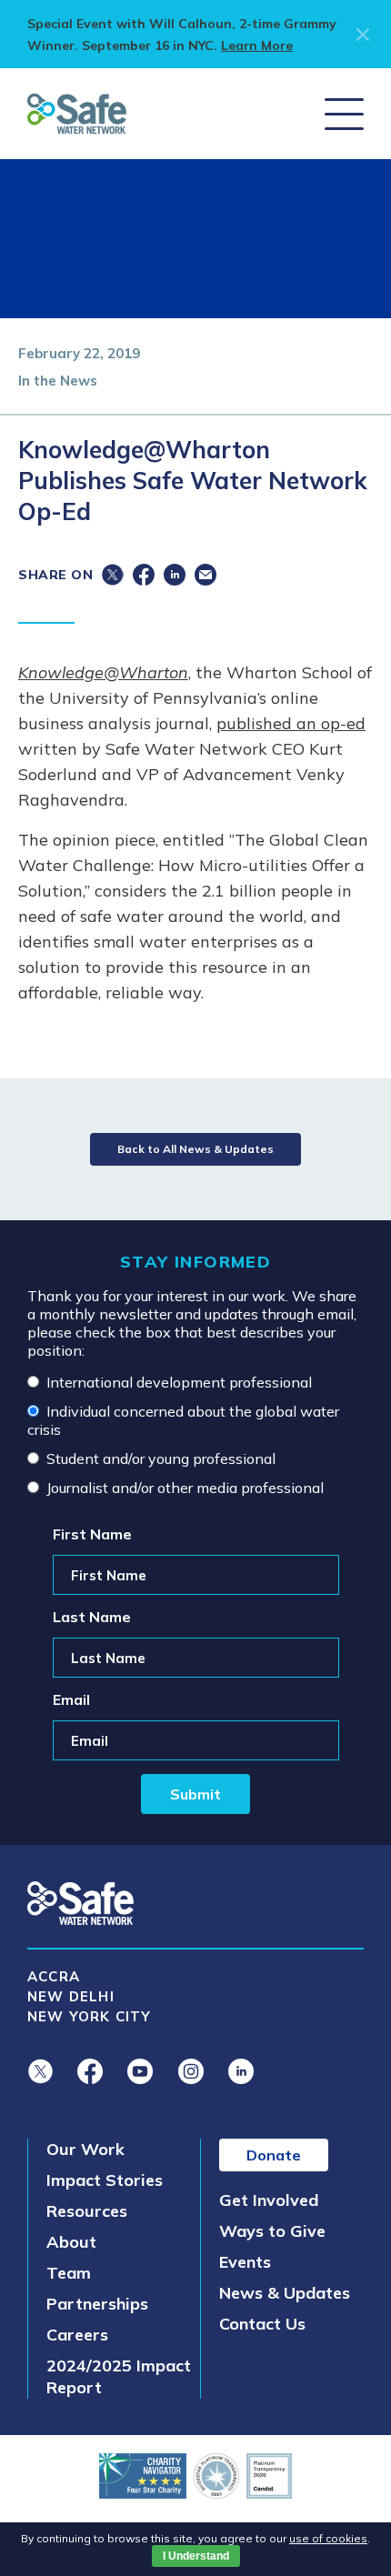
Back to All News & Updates (195, 1149)
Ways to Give (272, 2231)
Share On (55, 575)
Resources (87, 2211)
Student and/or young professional (161, 1458)
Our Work (85, 2149)
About (71, 2242)
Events (245, 2262)
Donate (274, 2155)
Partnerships (97, 2304)
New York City (90, 2016)
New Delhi (71, 1996)
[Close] (360, 35)
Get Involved (269, 2200)
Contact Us (262, 2324)
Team (69, 2273)
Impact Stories (105, 2180)
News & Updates (285, 2293)
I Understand (196, 2556)
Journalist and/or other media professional (185, 1488)
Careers (77, 2335)
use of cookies (328, 2538)
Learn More (257, 45)
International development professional (179, 1382)
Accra (54, 1976)
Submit (195, 1794)
